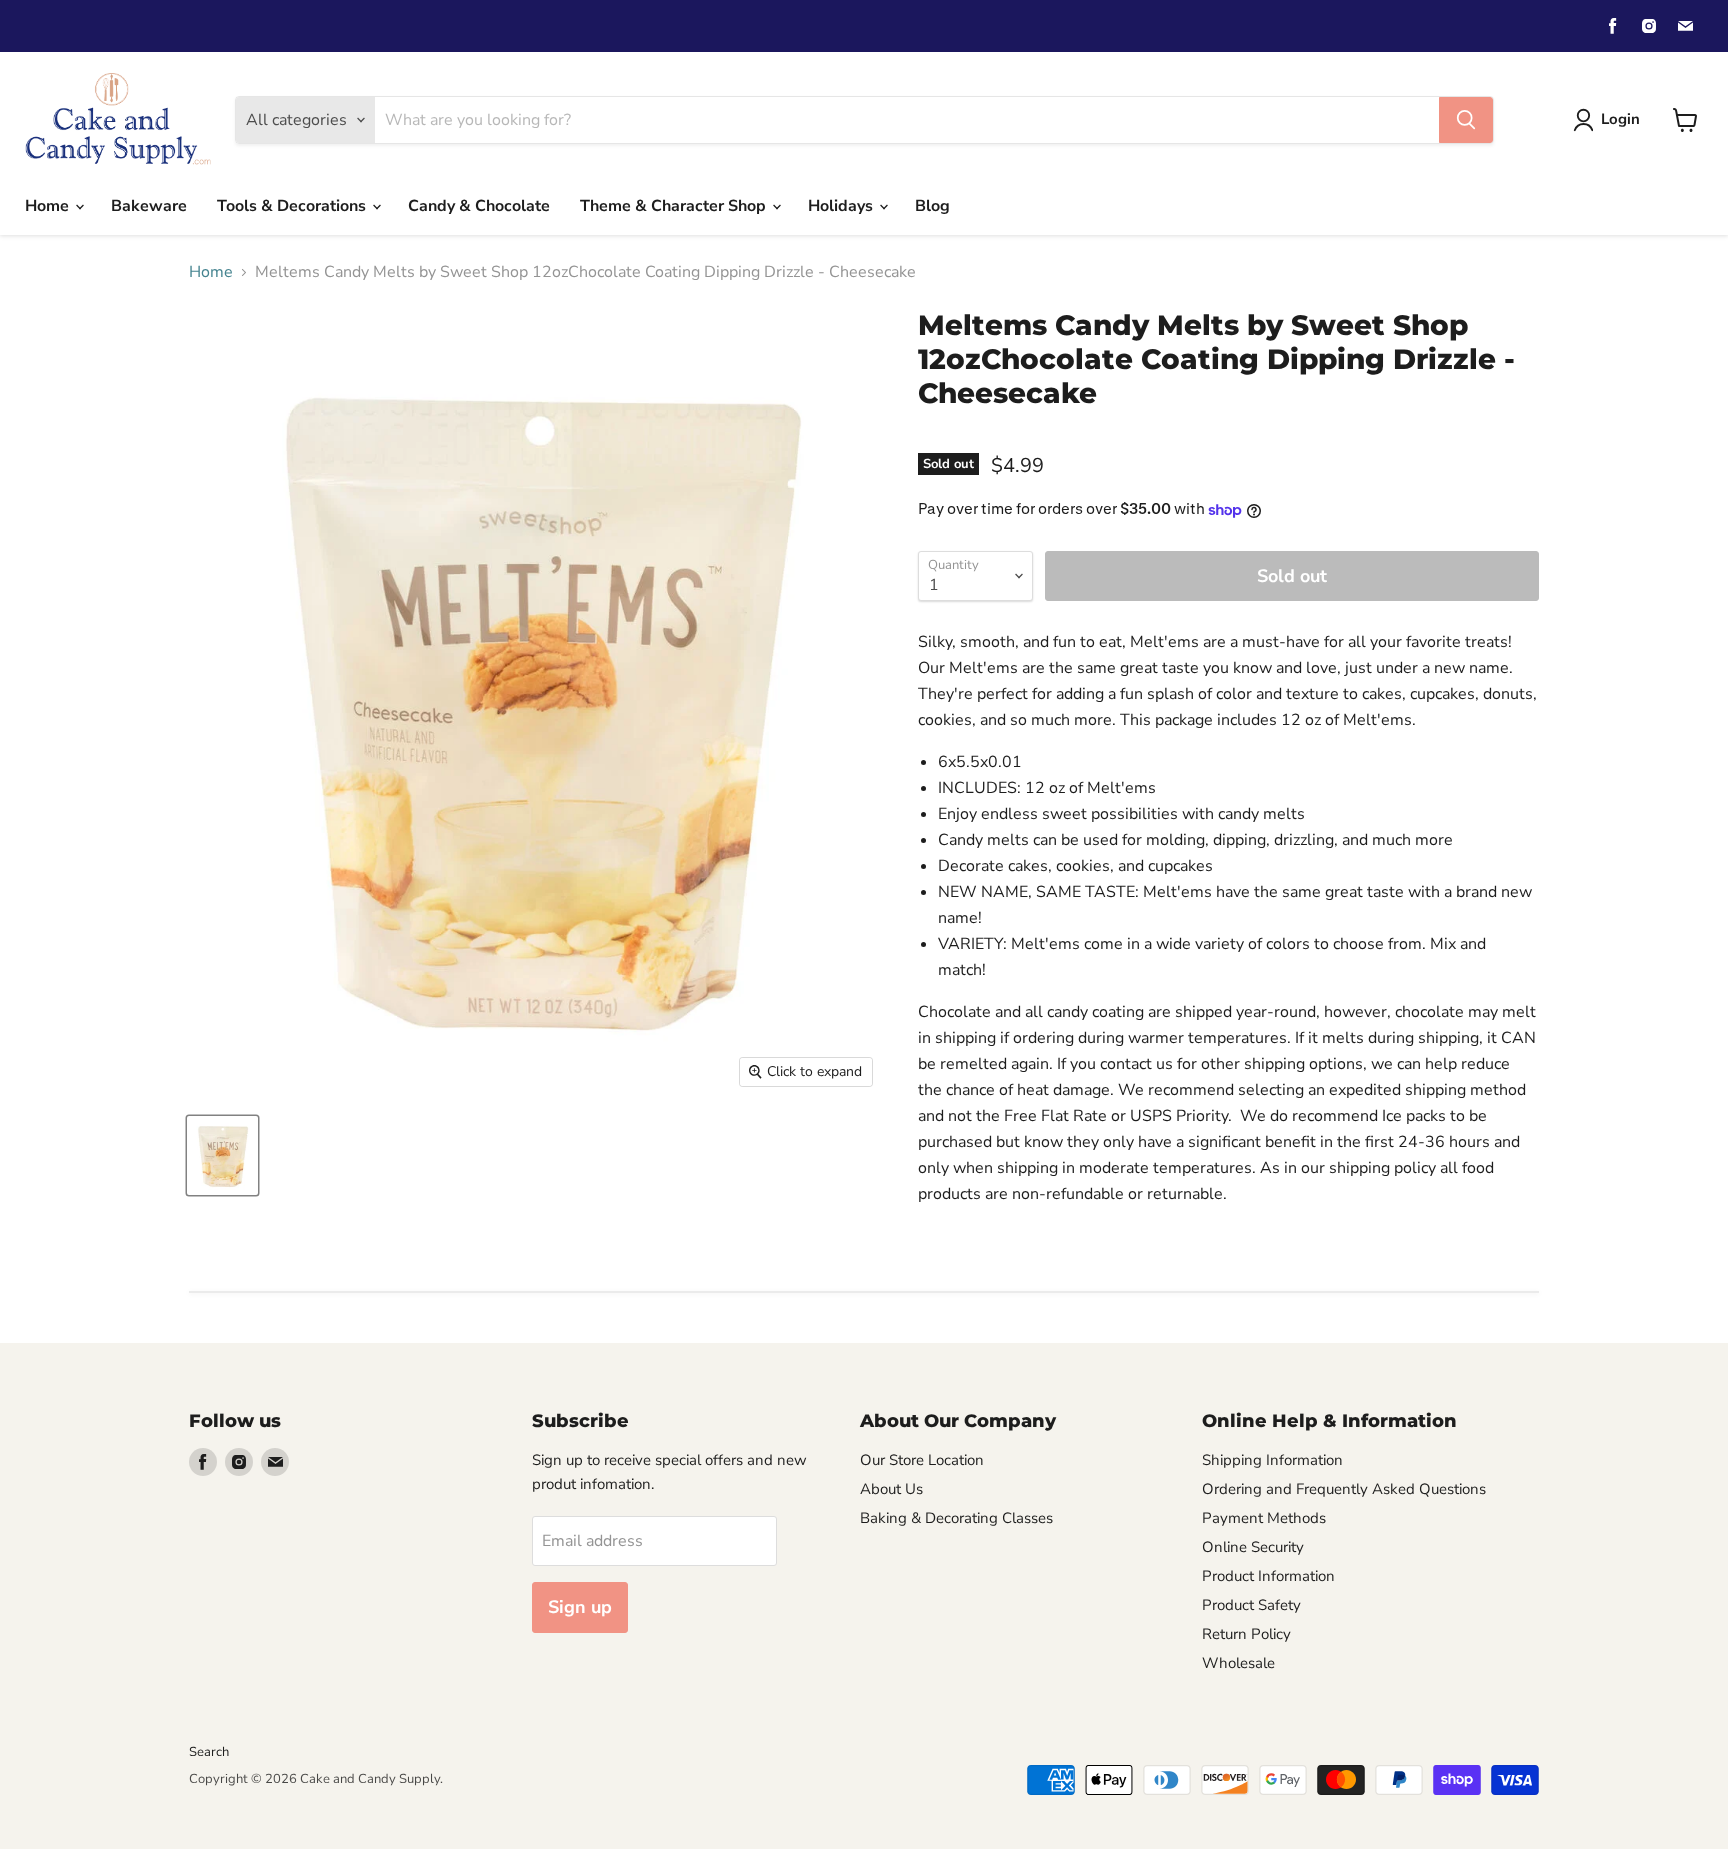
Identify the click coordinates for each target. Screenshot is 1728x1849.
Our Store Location (922, 1460)
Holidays (842, 206)
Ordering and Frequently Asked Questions (1344, 1489)
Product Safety (1251, 1605)
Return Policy (1246, 1634)
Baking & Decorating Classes (956, 1518)
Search (209, 1752)
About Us (891, 1489)
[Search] (1466, 120)
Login (1620, 119)
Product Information (1268, 1576)
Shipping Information (1272, 1460)
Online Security (1253, 1547)
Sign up (580, 1607)
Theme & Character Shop (675, 206)
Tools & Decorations (293, 206)
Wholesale (1238, 1663)
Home (49, 206)
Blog (932, 206)
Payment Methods (1264, 1518)
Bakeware (149, 206)
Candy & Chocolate (479, 206)
